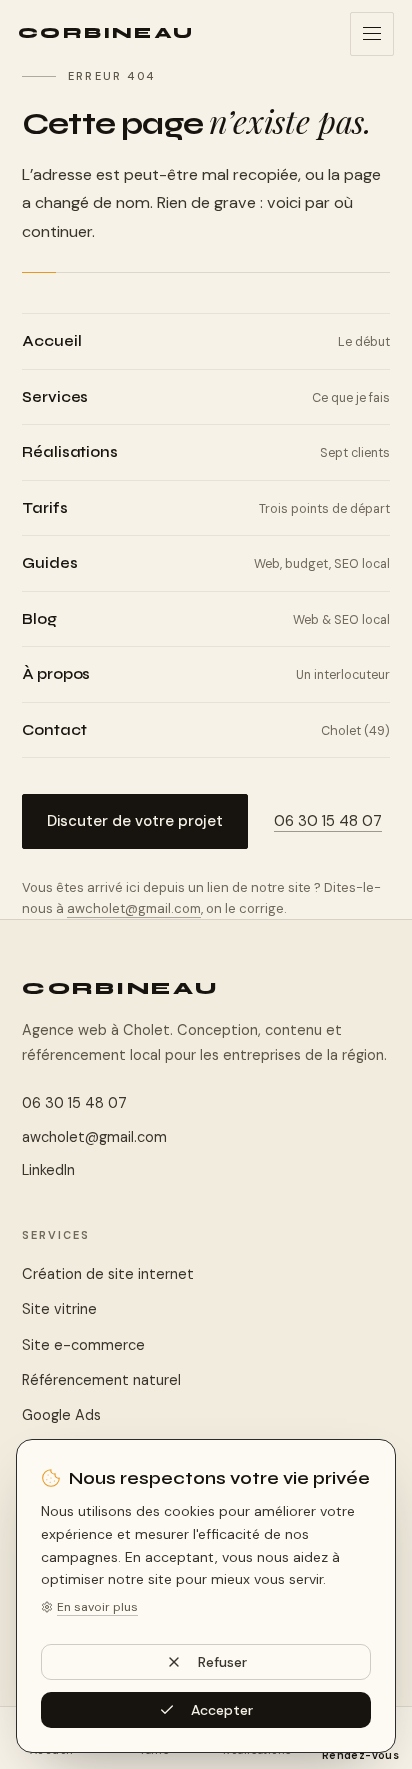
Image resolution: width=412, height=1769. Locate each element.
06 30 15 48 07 (328, 821)
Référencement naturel (101, 1380)
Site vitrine (59, 1309)
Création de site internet (108, 1274)
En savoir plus (97, 1607)
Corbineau (120, 988)
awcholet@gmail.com (134, 908)
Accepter (222, 1710)
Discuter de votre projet (135, 821)
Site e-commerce (83, 1345)
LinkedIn (48, 1170)
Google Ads (61, 1415)
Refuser (222, 1662)
